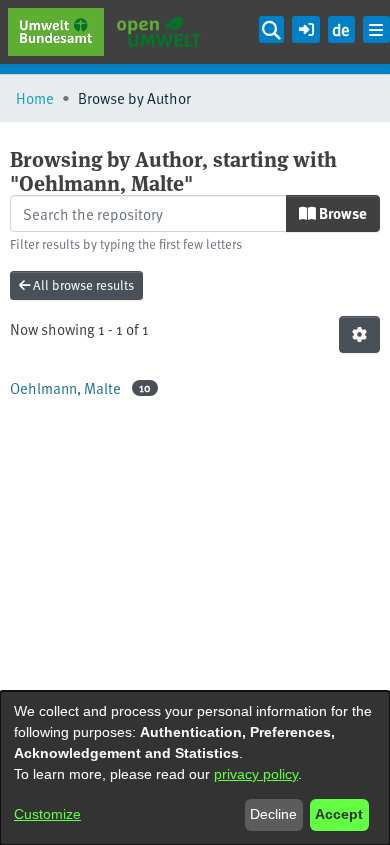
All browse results (82, 285)
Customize (47, 814)
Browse (341, 213)
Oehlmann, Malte (65, 387)
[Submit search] (272, 29)
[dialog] (195, 768)
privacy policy (256, 774)
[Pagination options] (359, 334)
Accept (339, 814)
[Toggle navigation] (376, 29)
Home (35, 97)
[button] (305, 26)
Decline (273, 814)
